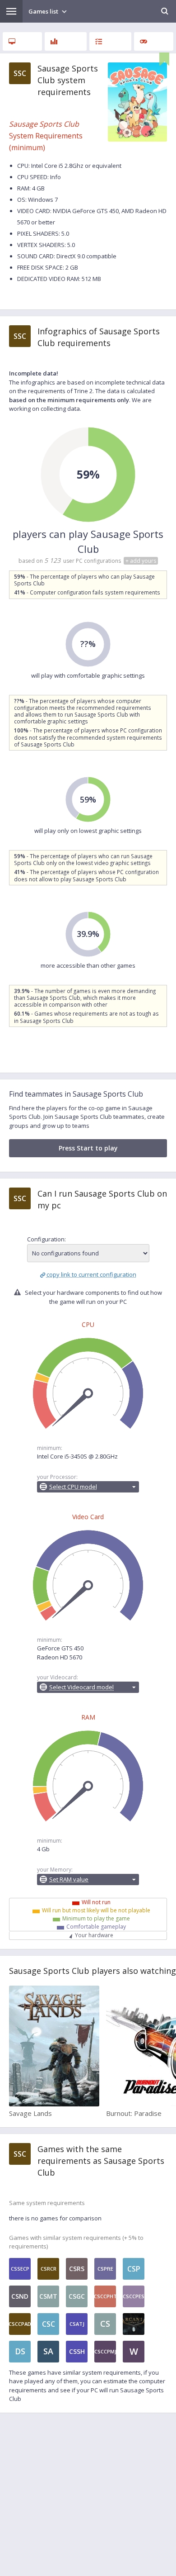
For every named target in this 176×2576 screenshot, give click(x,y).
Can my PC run (110, 41)
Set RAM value (69, 1879)
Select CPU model (73, 1487)
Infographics (66, 41)
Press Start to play (88, 1148)
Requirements (22, 41)
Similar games (154, 41)
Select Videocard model (81, 1687)
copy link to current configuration (91, 1274)
